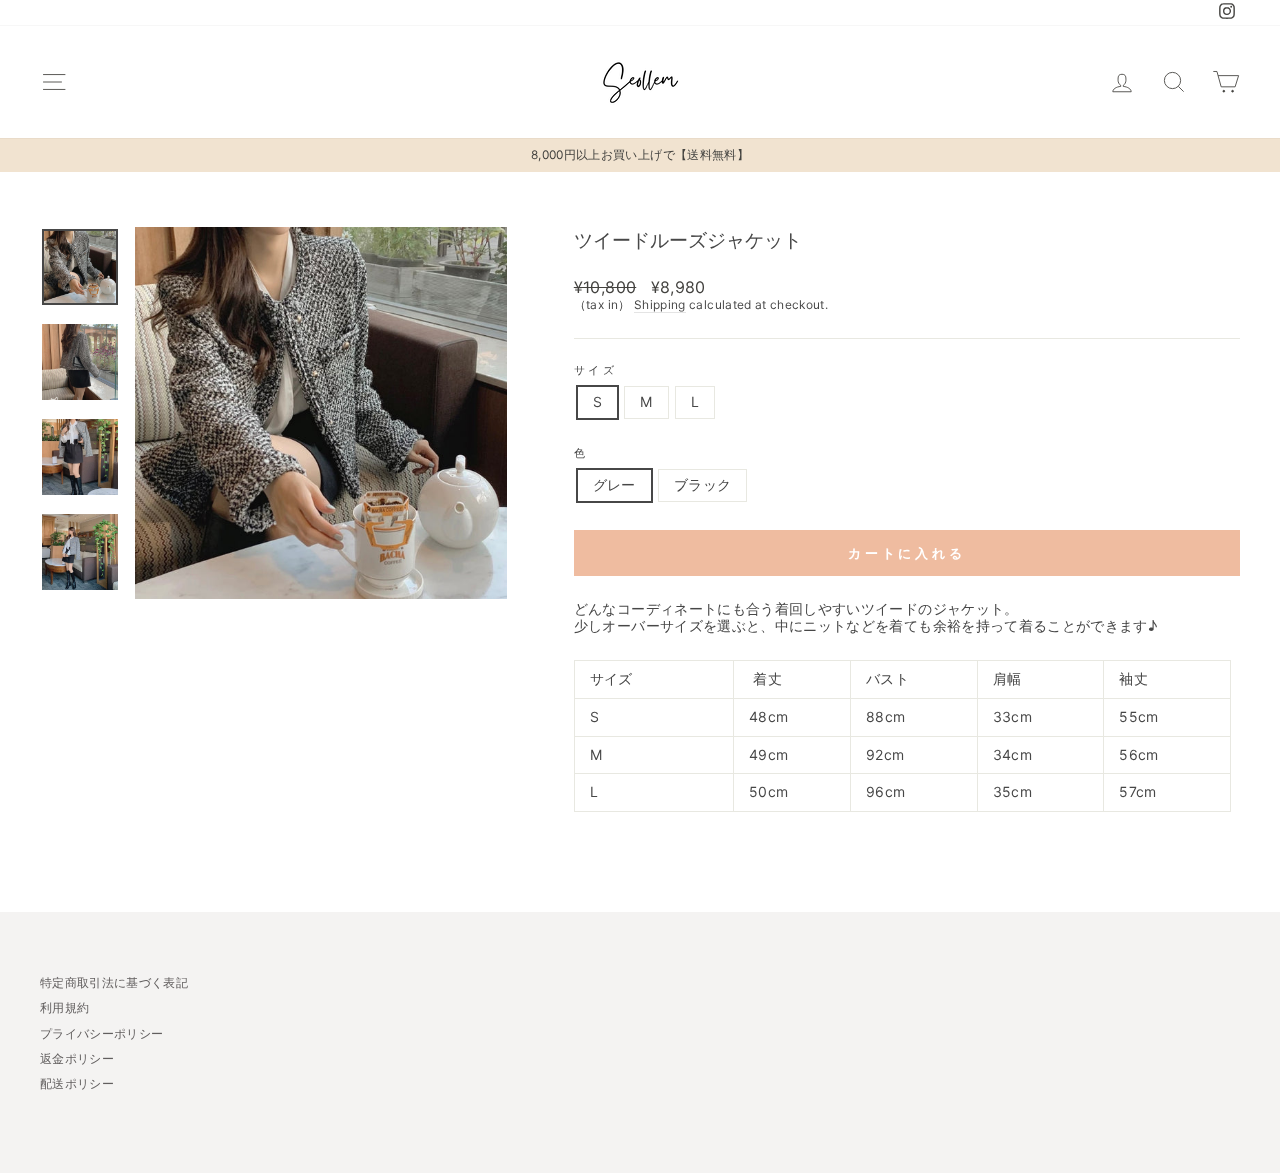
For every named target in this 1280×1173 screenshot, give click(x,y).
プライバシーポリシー (102, 1033)
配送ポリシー (77, 1083)
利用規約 (64, 1007)
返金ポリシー (77, 1058)
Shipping (660, 305)
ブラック (702, 484)
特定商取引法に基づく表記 (114, 982)
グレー (614, 484)
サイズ (595, 370)
